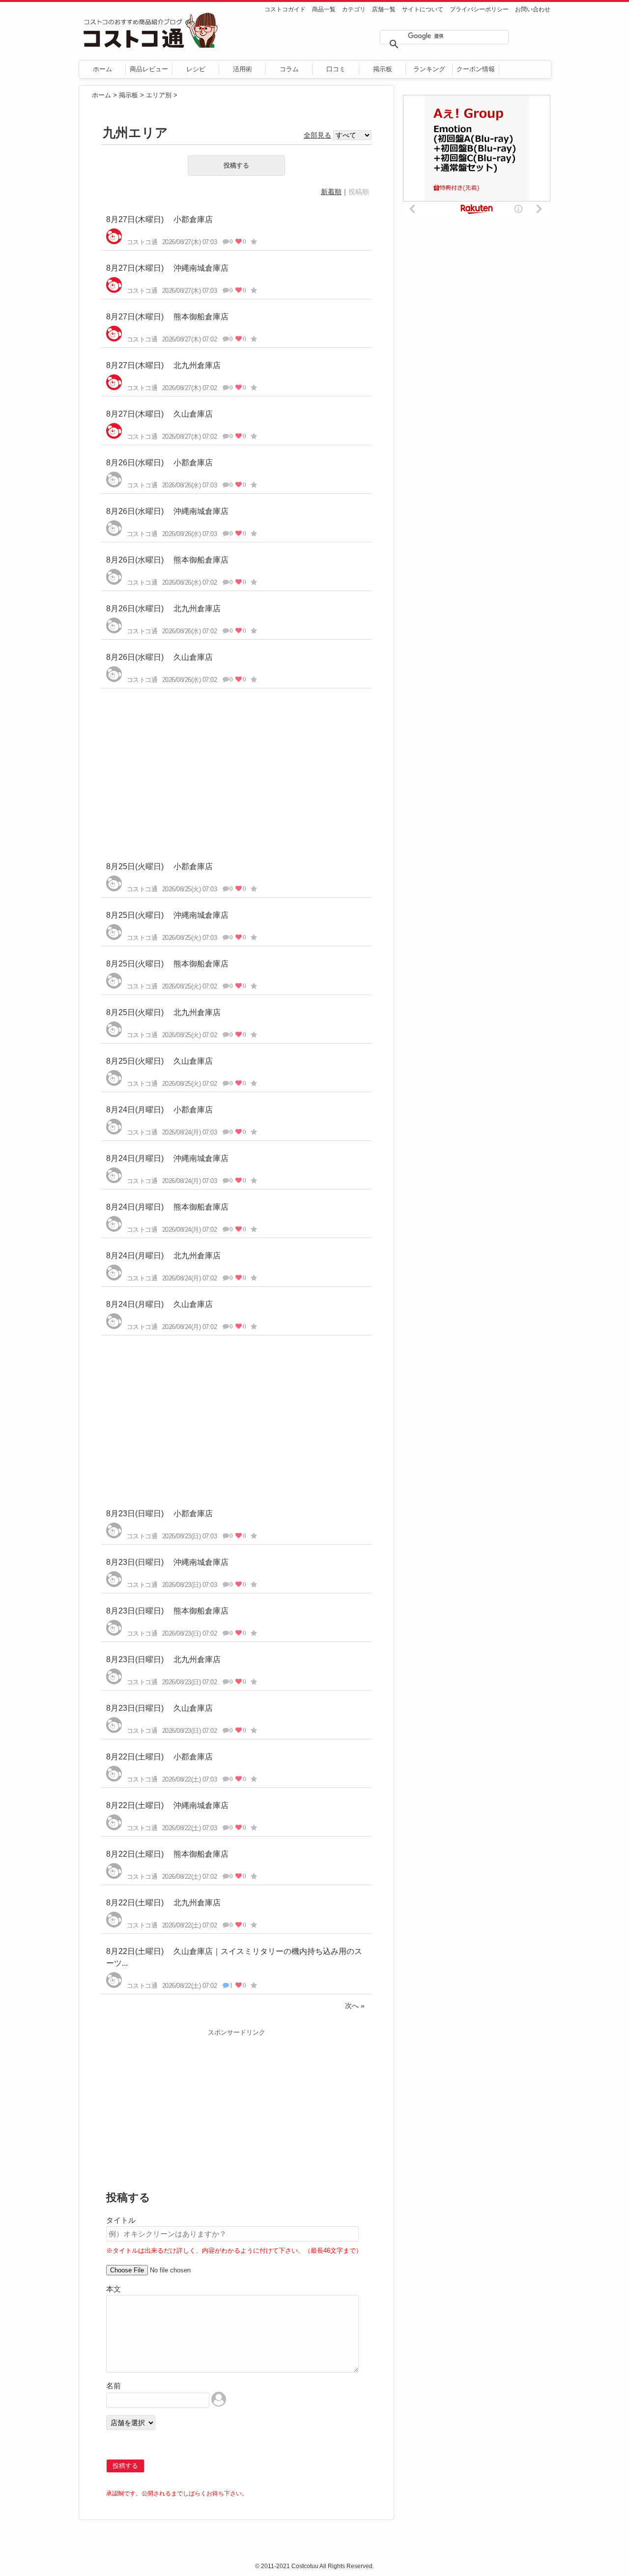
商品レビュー (149, 69)
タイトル (121, 2220)
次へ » (355, 2006)
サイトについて (423, 9)
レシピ (196, 69)
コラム (289, 69)
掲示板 (383, 69)
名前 (114, 2386)
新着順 (331, 192)
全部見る (317, 135)
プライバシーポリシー (479, 9)
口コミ (336, 69)
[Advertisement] (236, 767)
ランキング (429, 69)
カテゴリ (354, 9)
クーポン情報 (476, 69)
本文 (114, 2289)
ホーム (102, 69)
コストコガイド (285, 9)
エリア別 (159, 95)
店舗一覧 (384, 9)
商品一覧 (324, 9)
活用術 (243, 69)
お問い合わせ (533, 9)
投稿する (236, 165)
